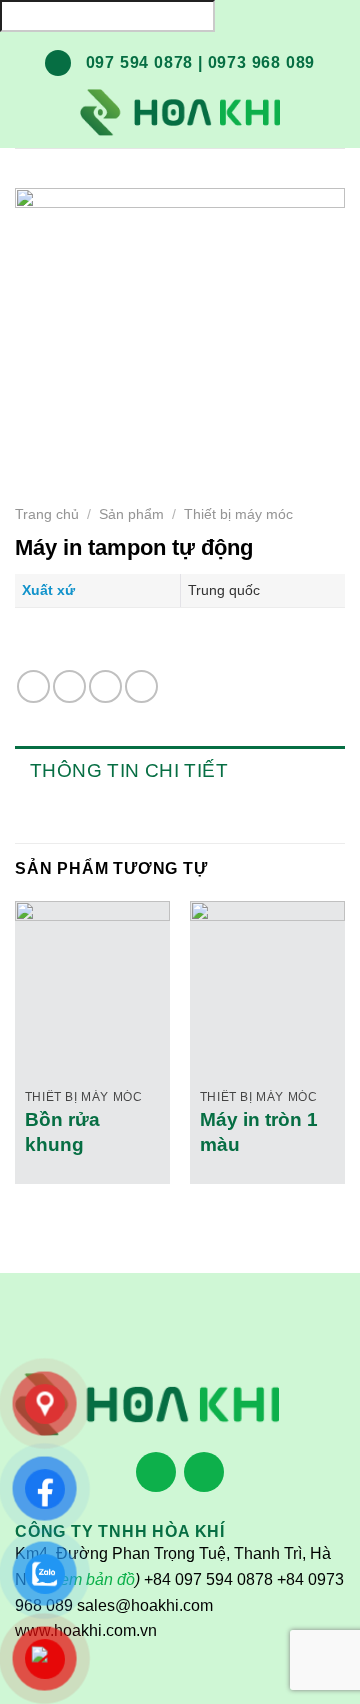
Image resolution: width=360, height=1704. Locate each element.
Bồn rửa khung (62, 1132)
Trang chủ (47, 514)
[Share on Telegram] (141, 686)
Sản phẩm (131, 514)
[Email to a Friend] (105, 686)
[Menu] (30, 112)
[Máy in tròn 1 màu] (267, 978)
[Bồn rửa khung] (92, 978)
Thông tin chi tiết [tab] (129, 770)
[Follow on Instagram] (204, 1473)
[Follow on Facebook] (156, 1473)
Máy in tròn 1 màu (259, 1132)
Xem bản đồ (92, 1579)
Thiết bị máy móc (238, 514)
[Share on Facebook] (69, 686)
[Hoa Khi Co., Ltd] (180, 113)
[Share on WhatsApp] (33, 686)
